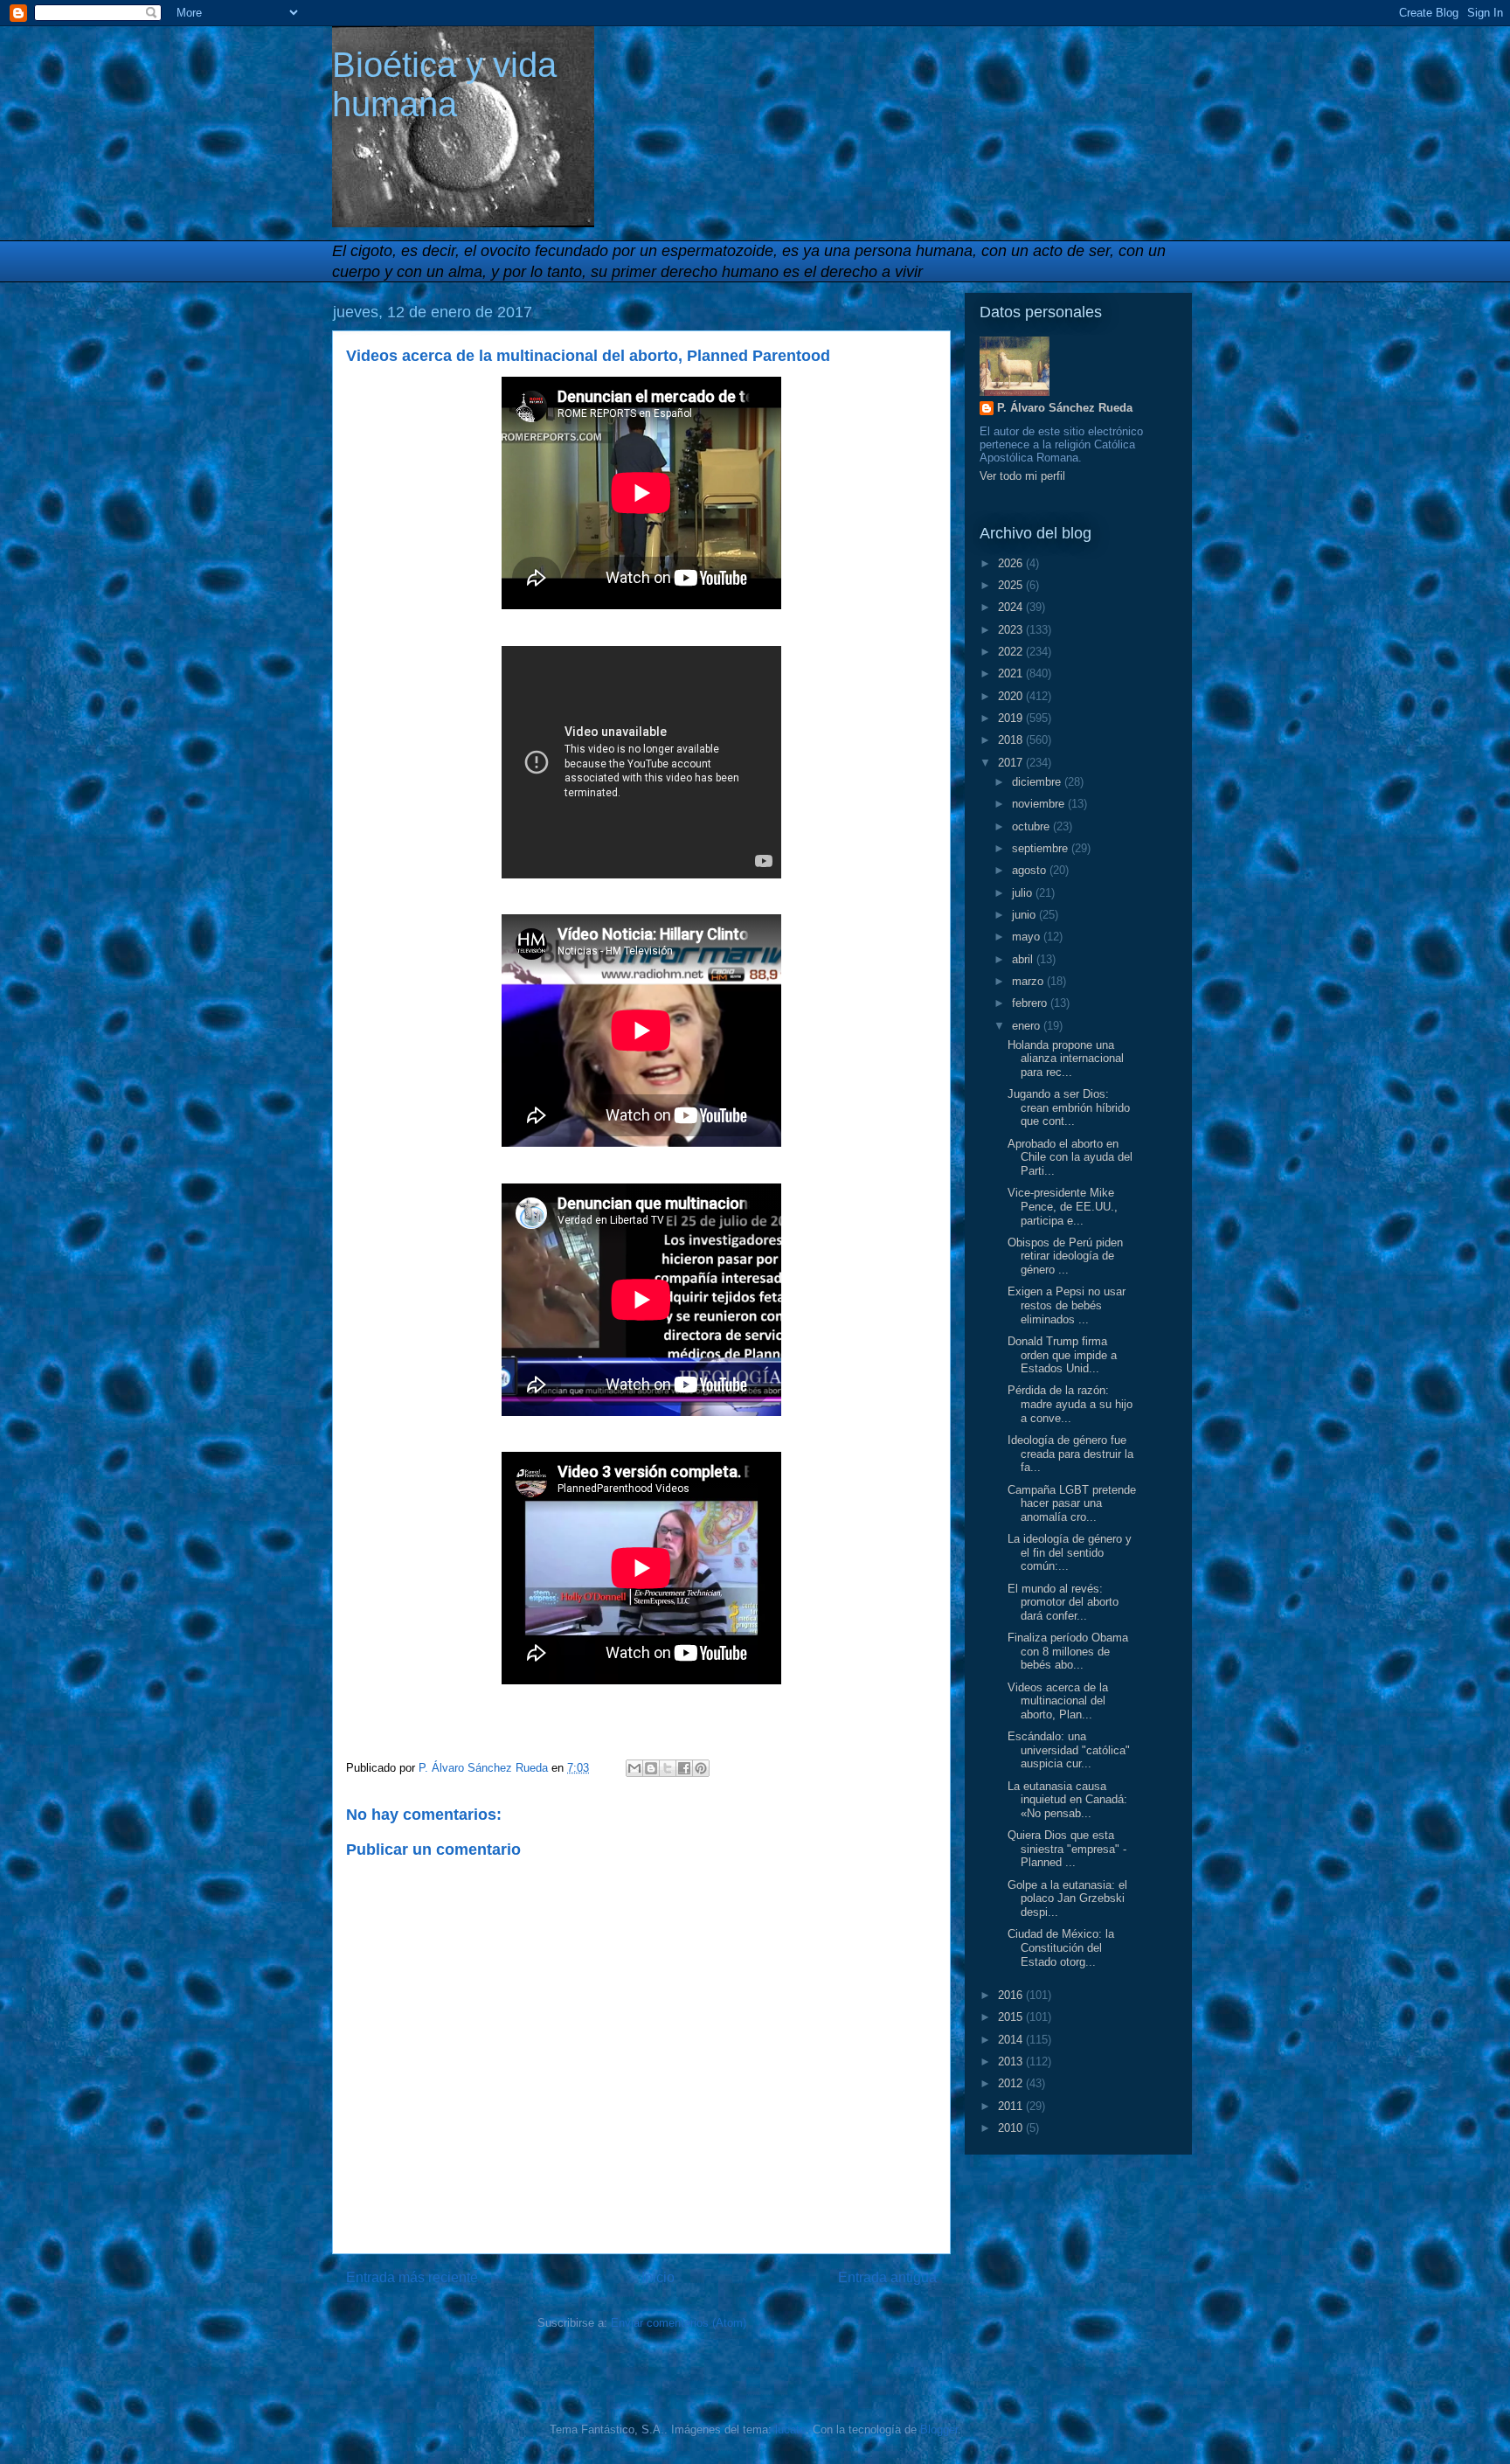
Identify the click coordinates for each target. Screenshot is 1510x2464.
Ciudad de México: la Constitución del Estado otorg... (1061, 1947)
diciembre (1038, 782)
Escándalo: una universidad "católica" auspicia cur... (1069, 1750)
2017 (1012, 763)
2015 (1012, 2017)
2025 (1012, 585)
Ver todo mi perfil (1022, 476)
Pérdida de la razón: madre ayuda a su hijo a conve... (1070, 1404)
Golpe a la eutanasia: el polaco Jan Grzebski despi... (1067, 1898)
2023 (1012, 630)
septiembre (1042, 848)
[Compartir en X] (668, 1768)
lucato (790, 2429)
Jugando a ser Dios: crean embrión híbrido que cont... (1069, 1107)
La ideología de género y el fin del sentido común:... (1070, 1552)
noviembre (1040, 804)
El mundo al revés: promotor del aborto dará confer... (1063, 1602)
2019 (1012, 718)
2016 (1012, 1995)
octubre (1032, 826)
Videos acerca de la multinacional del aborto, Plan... (1058, 1701)
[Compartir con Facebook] (684, 1768)
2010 (1012, 2128)
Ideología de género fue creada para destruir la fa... (1070, 1454)
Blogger (939, 2429)
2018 (1012, 740)
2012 (1012, 2083)
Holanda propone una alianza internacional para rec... (1066, 1058)
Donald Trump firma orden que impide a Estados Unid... (1062, 1355)
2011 (1012, 2106)
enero (1028, 1026)
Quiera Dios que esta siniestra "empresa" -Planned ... (1067, 1849)
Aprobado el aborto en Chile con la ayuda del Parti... (1070, 1157)
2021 (1012, 673)
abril (1024, 959)
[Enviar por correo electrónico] (634, 1768)
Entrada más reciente (412, 2277)
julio (1024, 893)
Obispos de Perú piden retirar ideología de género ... (1065, 1256)
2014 (1012, 2040)
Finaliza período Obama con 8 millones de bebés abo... (1068, 1651)
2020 (1012, 696)
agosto (1031, 870)
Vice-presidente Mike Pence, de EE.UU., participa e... (1063, 1206)
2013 (1012, 2061)
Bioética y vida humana (444, 84)
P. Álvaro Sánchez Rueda (1065, 408)
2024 (1012, 607)
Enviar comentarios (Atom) (679, 2323)
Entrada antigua (887, 2277)
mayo (1028, 937)
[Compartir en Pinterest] (701, 1768)
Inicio (658, 2277)
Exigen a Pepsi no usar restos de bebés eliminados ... (1067, 1305)
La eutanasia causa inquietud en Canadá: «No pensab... (1067, 1800)
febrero (1031, 1003)
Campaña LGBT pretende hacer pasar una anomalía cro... (1072, 1503)
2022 (1012, 652)
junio (1025, 915)
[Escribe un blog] (651, 1768)
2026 (1012, 563)
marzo (1029, 981)
